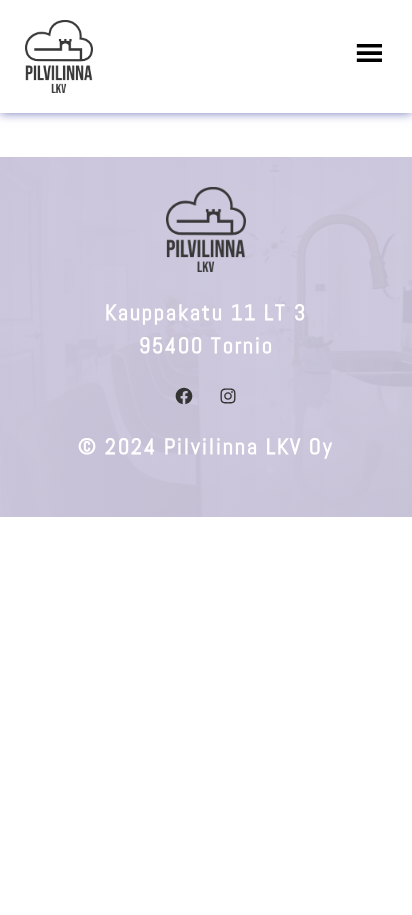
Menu (366, 53)
